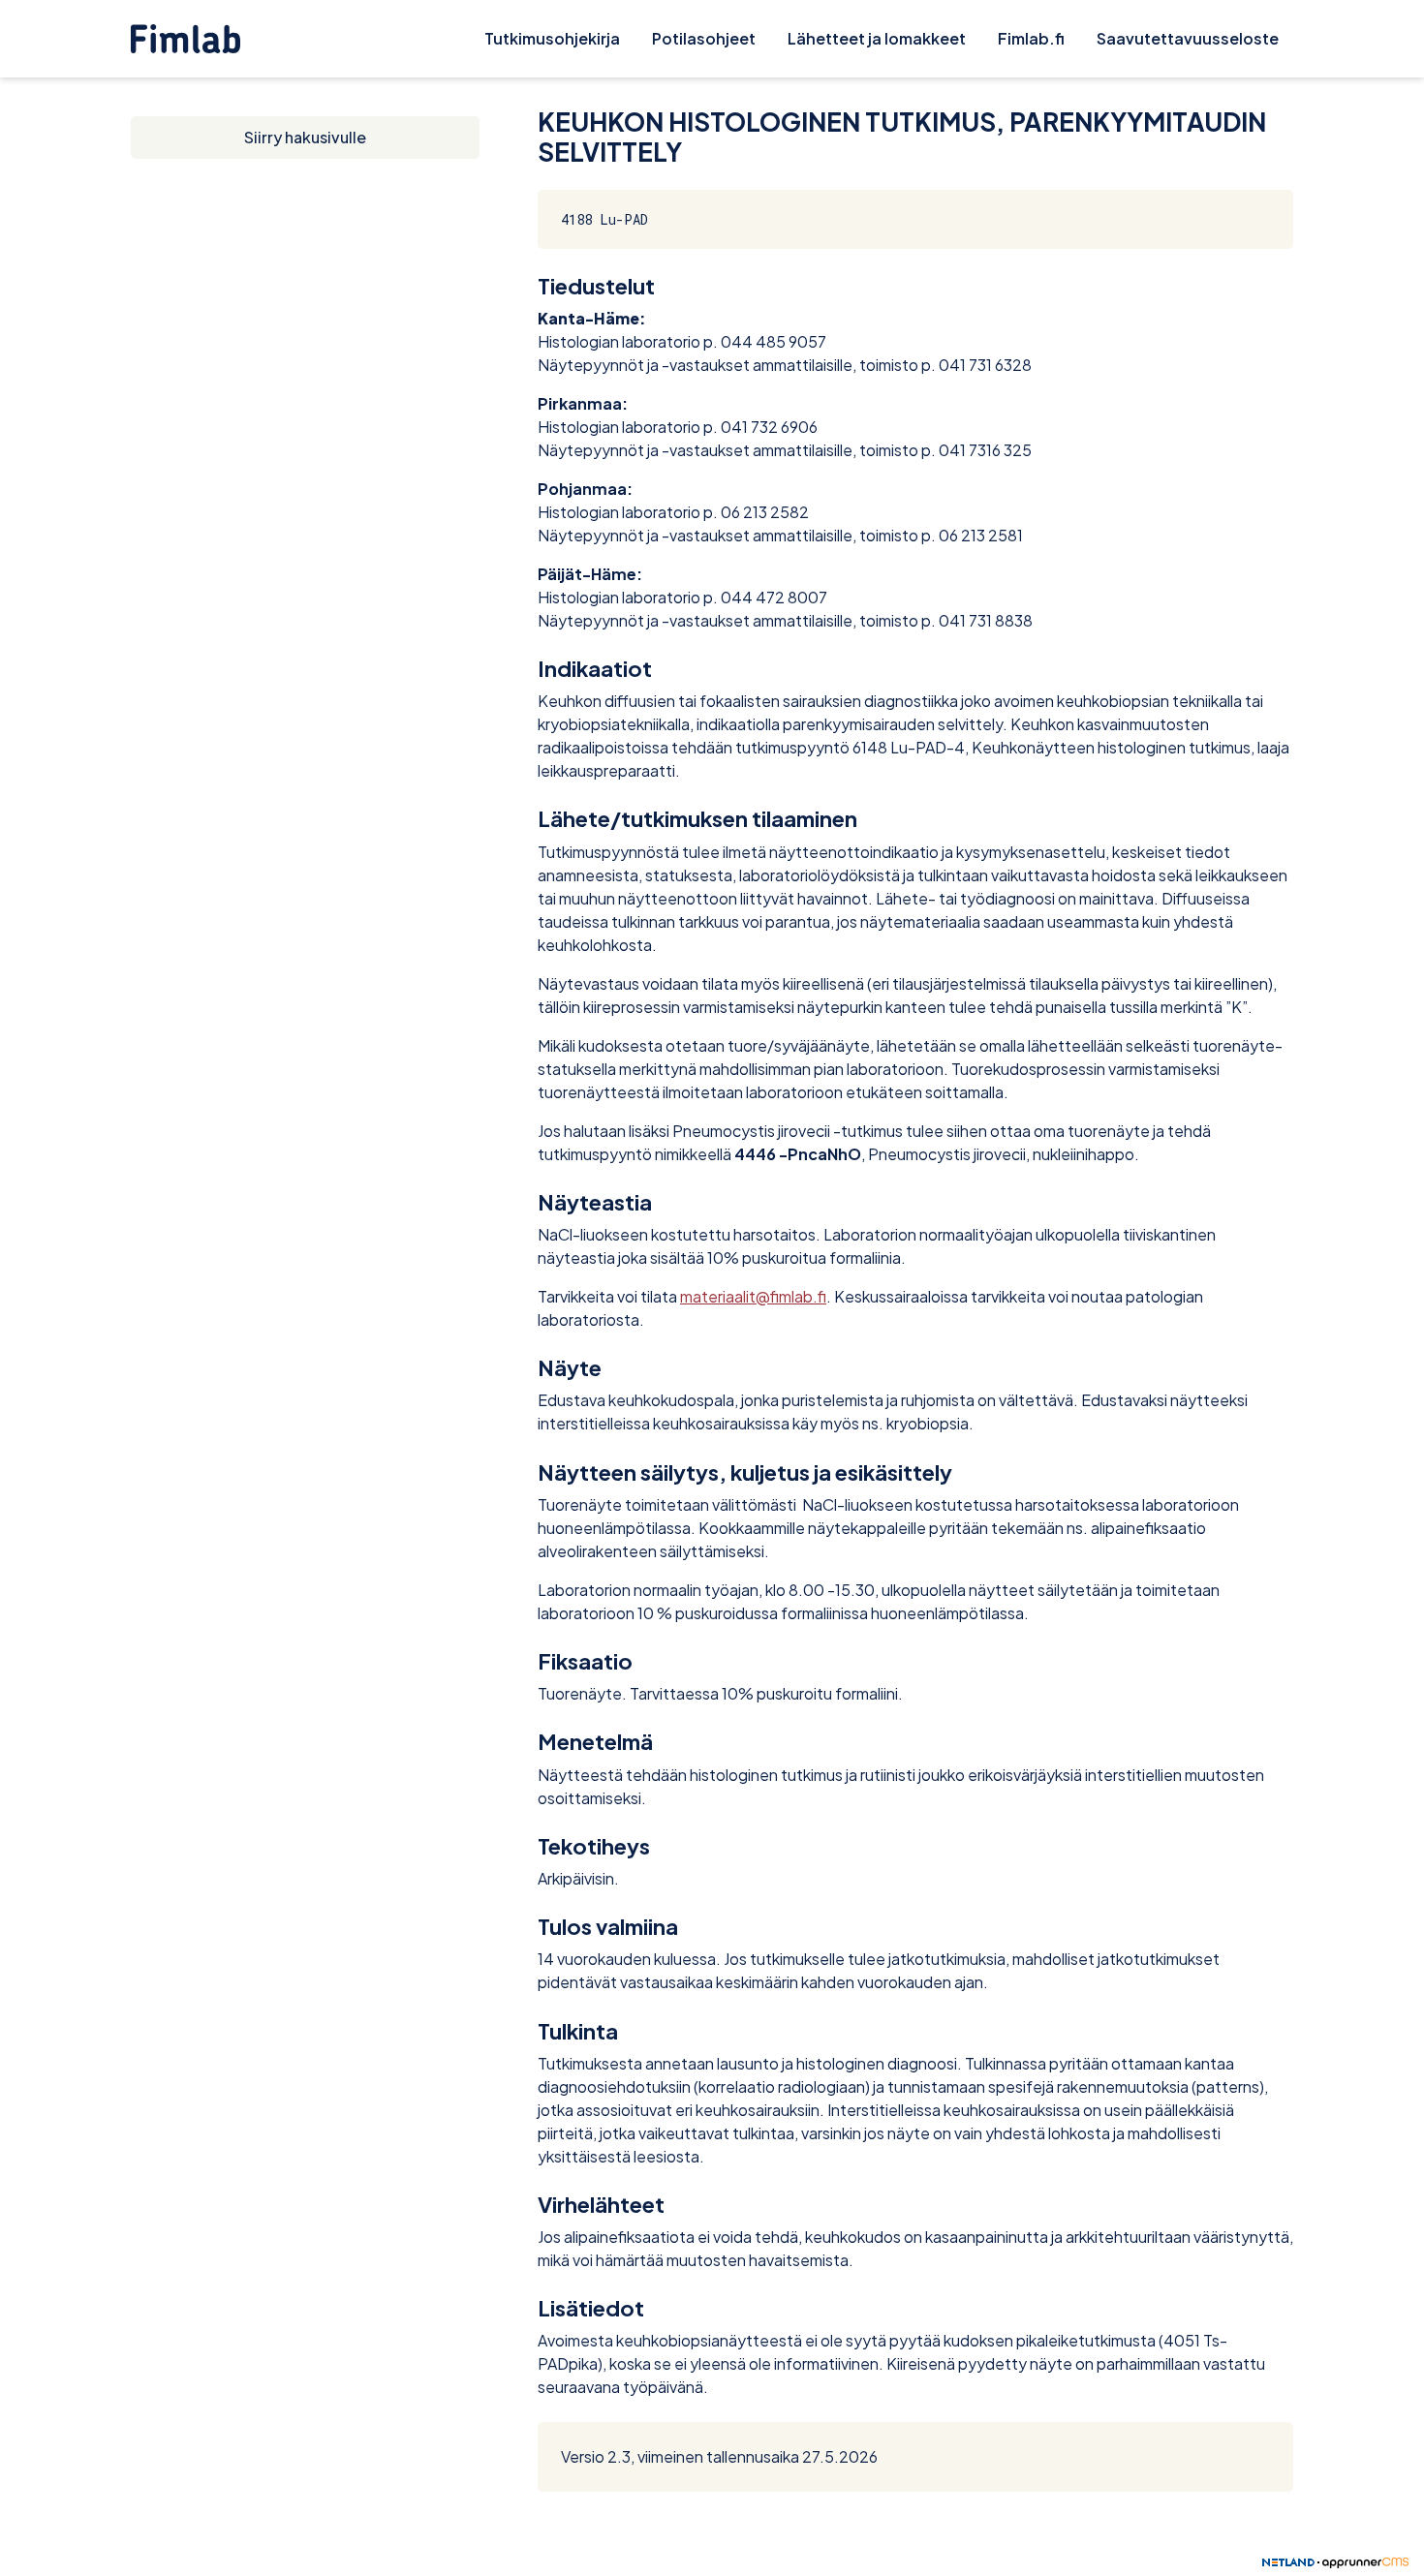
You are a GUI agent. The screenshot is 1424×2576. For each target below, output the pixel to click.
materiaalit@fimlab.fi (753, 1296)
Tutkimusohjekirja (552, 38)
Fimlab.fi (1031, 38)
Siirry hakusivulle (305, 137)
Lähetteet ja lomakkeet (877, 38)
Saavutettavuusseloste (1188, 38)
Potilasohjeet (704, 38)
